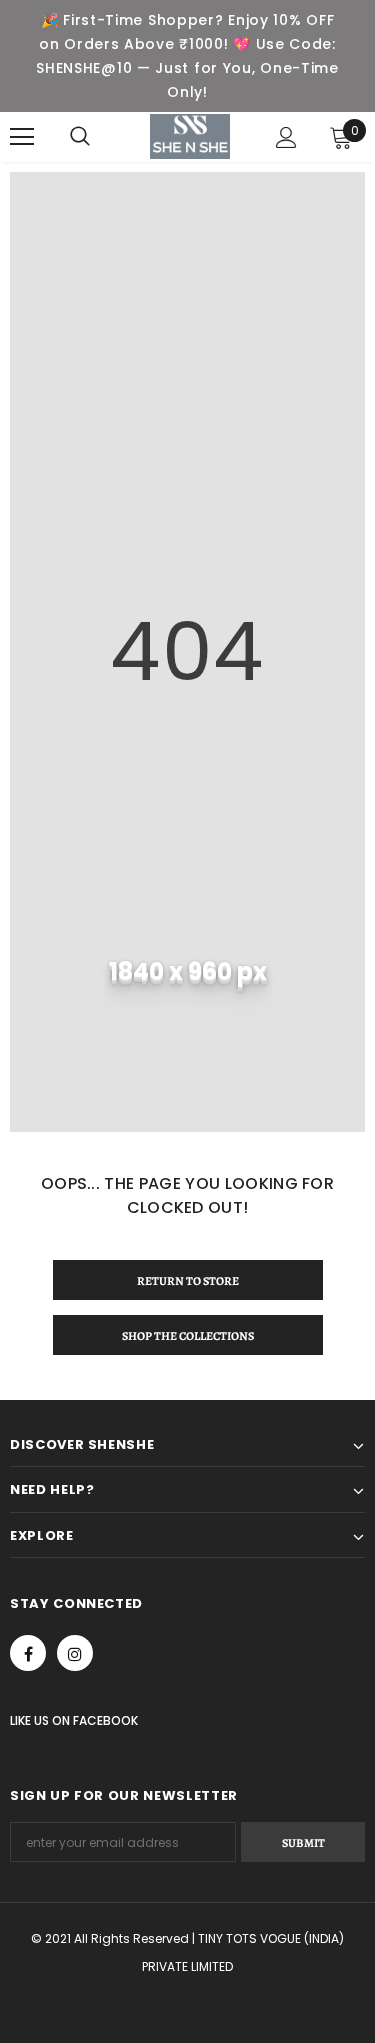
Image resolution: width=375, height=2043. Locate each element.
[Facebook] (28, 1653)
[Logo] (190, 136)
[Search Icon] (80, 137)
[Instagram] (75, 1653)
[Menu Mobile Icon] (22, 137)
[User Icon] (286, 137)
